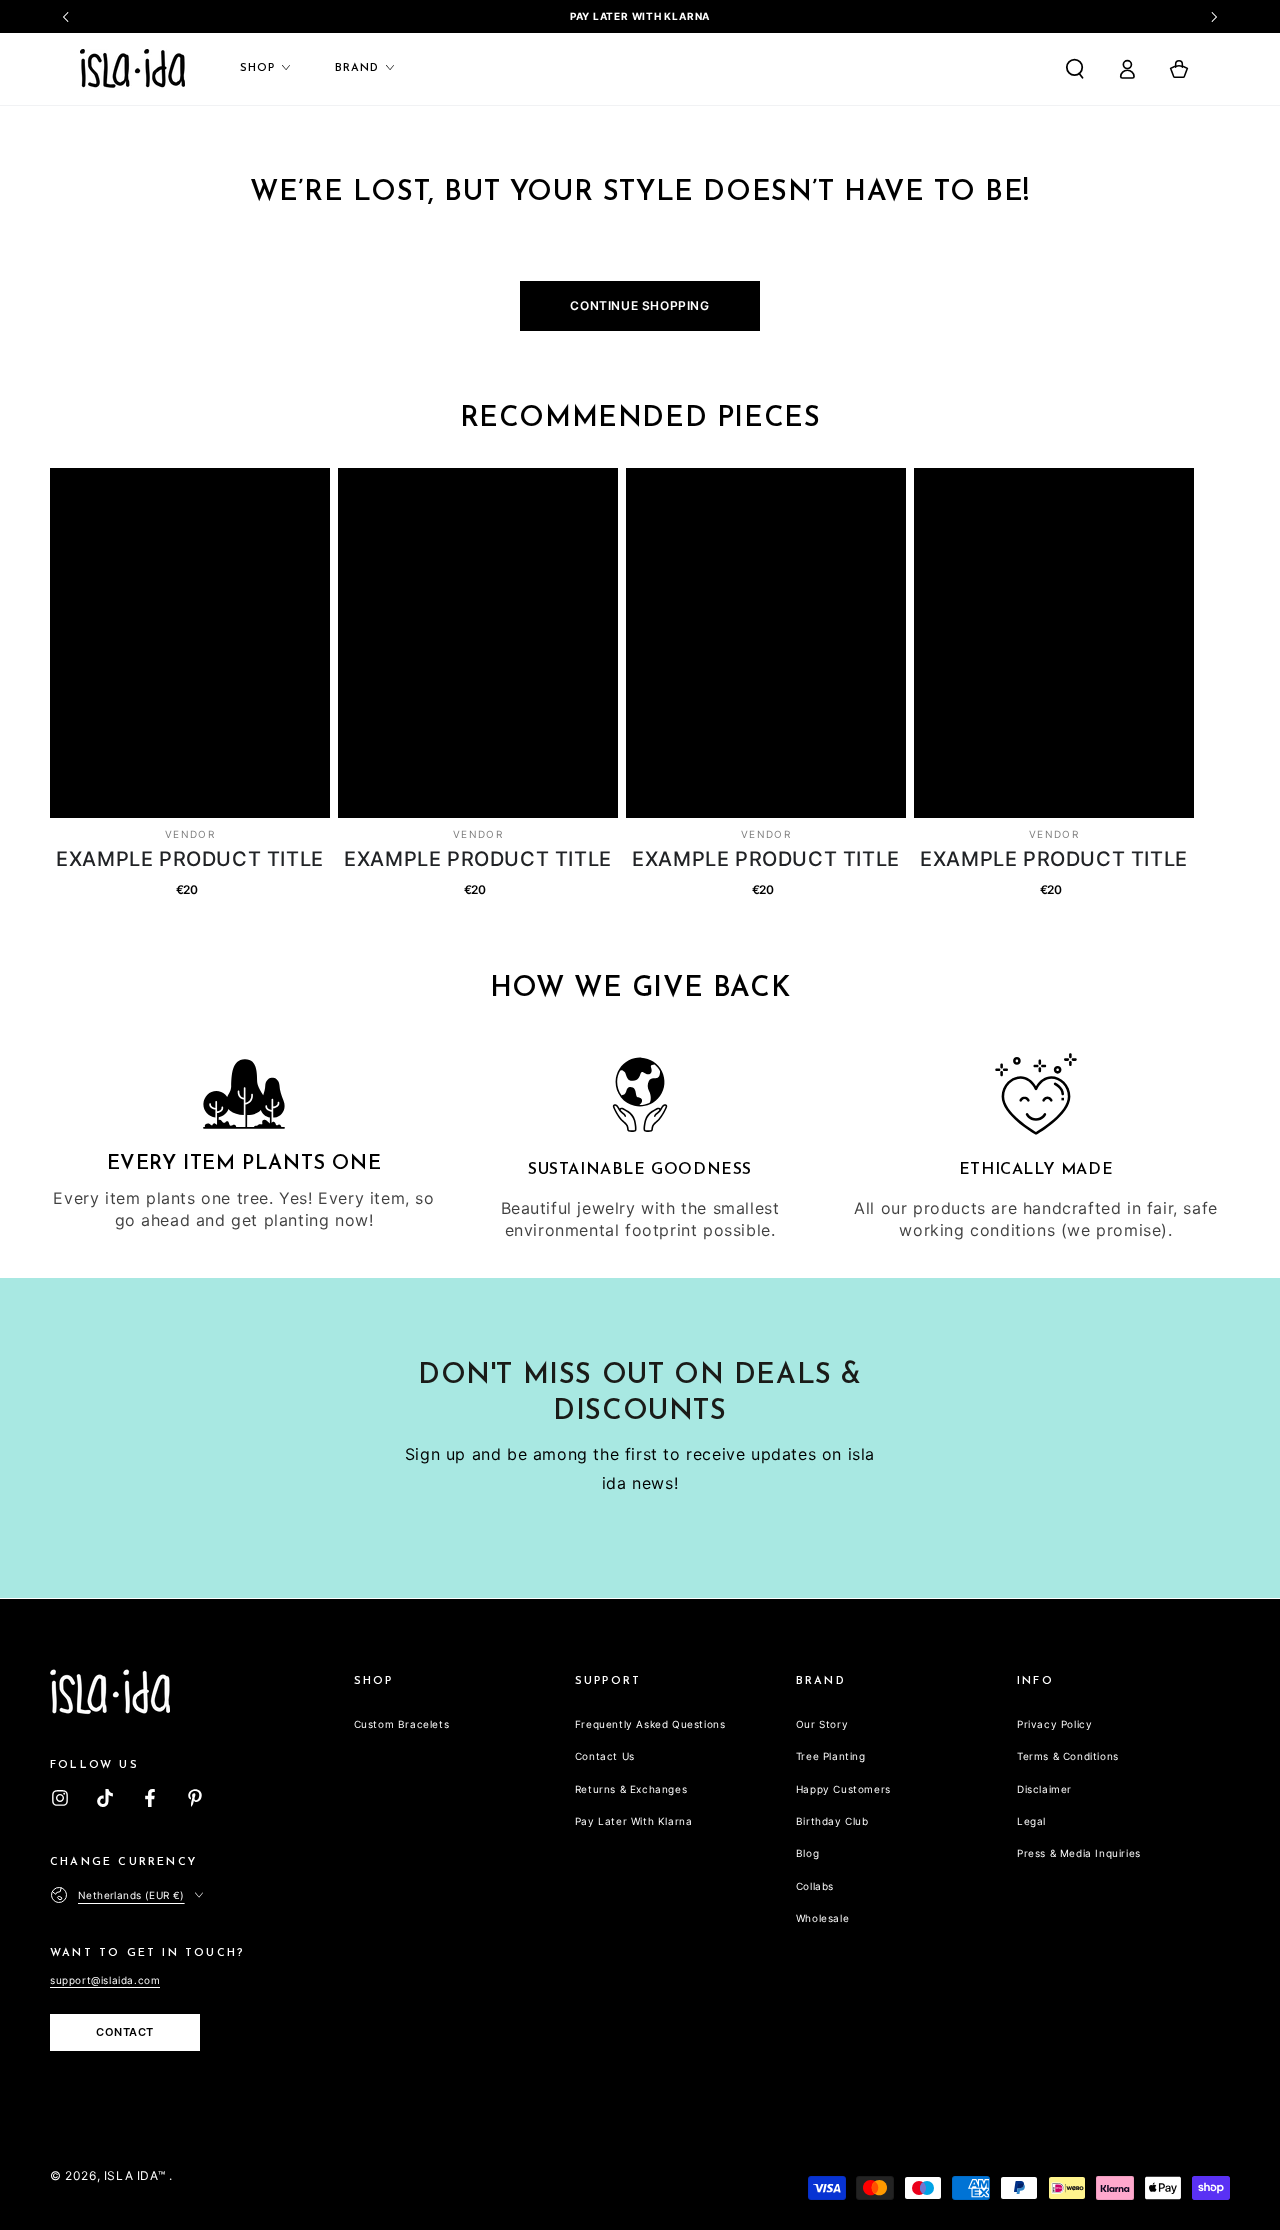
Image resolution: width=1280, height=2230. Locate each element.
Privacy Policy (1054, 1724)
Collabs (815, 1886)
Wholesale (822, 1918)
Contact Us (605, 1756)
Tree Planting (831, 1756)
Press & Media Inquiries (1079, 1853)
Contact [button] (125, 2032)
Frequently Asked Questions (650, 1724)
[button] (1075, 69)
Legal (1031, 1821)
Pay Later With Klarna (634, 1821)
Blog (807, 1853)
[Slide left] (67, 16)
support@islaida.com (105, 1980)
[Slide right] (1213, 16)
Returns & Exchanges (631, 1789)
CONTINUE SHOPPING (639, 305)
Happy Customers (843, 1789)
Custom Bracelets (402, 1724)
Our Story (822, 1724)
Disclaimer (1044, 1789)
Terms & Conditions (1068, 1756)
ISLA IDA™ (136, 2175)
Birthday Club (832, 1821)
